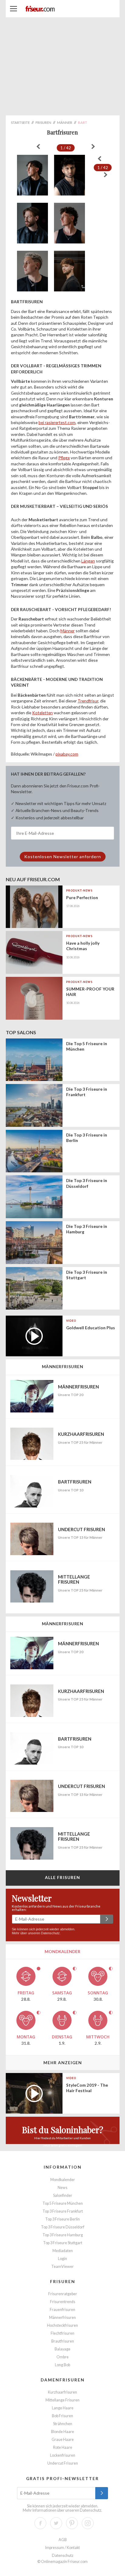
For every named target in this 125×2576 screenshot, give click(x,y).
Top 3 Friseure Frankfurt (63, 2211)
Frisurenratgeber (63, 2294)
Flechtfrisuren (62, 2333)
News (62, 2188)
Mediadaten (63, 2251)
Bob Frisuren (62, 2416)
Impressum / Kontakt (62, 2548)
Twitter (56, 2523)
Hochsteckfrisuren (62, 2325)
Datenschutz (50, 1933)
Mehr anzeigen (63, 2063)
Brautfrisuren (63, 2341)
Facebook (40, 2523)
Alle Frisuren (63, 1877)
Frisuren (63, 2281)
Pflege (64, 458)
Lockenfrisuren (63, 2455)
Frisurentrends (63, 2302)
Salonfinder (63, 2195)
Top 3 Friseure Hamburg (63, 2235)
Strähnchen (63, 2424)
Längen (88, 561)
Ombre (62, 2357)
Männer (68, 631)
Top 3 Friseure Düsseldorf (63, 2227)
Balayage (62, 2349)
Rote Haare (63, 2447)
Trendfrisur (88, 701)
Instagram (88, 2523)
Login (62, 2259)
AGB (63, 2540)
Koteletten (42, 713)
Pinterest (72, 2523)
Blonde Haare (62, 2432)
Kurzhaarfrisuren (62, 2392)
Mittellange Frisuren (62, 2400)
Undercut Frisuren (63, 2463)
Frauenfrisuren (62, 2310)
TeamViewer (62, 2267)
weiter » (93, 147)
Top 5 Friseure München (63, 2203)
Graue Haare (63, 2440)
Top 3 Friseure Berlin (62, 2219)
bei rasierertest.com (57, 422)
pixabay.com (67, 754)
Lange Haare (63, 2408)
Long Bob (62, 2365)
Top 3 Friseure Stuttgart (63, 2243)
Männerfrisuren (62, 2318)
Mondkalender (63, 2180)
